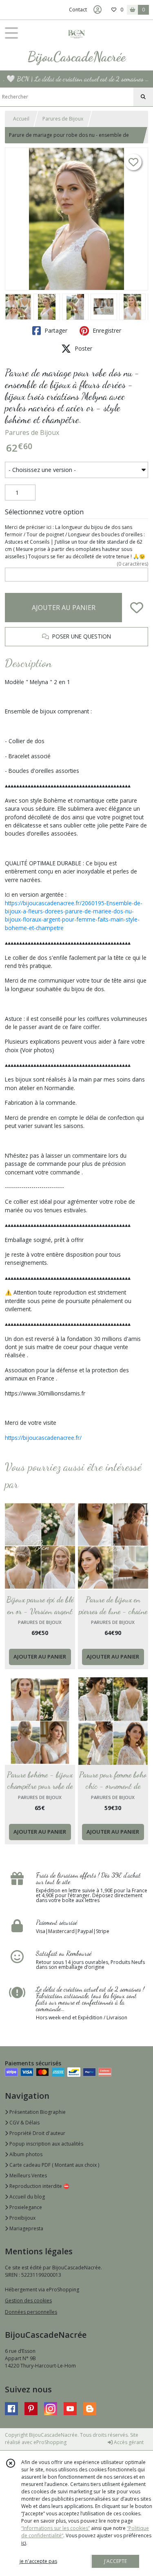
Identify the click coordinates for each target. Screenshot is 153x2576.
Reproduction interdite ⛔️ (39, 2186)
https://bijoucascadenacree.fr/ (43, 1438)
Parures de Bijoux (63, 119)
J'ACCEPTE (115, 2561)
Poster (83, 348)
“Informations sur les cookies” (55, 2528)
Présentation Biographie (37, 2112)
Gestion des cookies (28, 2301)
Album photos (25, 2154)
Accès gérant (128, 2442)
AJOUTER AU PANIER (64, 608)
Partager (55, 330)
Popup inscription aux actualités (46, 2144)
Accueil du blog (27, 2197)
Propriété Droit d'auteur (37, 2133)
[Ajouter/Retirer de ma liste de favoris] (137, 608)
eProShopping (50, 2442)
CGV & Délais (24, 2123)
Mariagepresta (26, 2228)
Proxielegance (25, 2207)
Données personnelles (31, 2312)
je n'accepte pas (38, 2561)
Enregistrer (106, 330)
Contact (78, 10)
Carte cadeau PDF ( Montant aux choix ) (54, 2165)
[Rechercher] (143, 97)
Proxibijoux (22, 2218)
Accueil (21, 119)
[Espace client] (98, 10)
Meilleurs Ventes (28, 2176)
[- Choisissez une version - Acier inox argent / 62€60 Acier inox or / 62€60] (76, 470)
